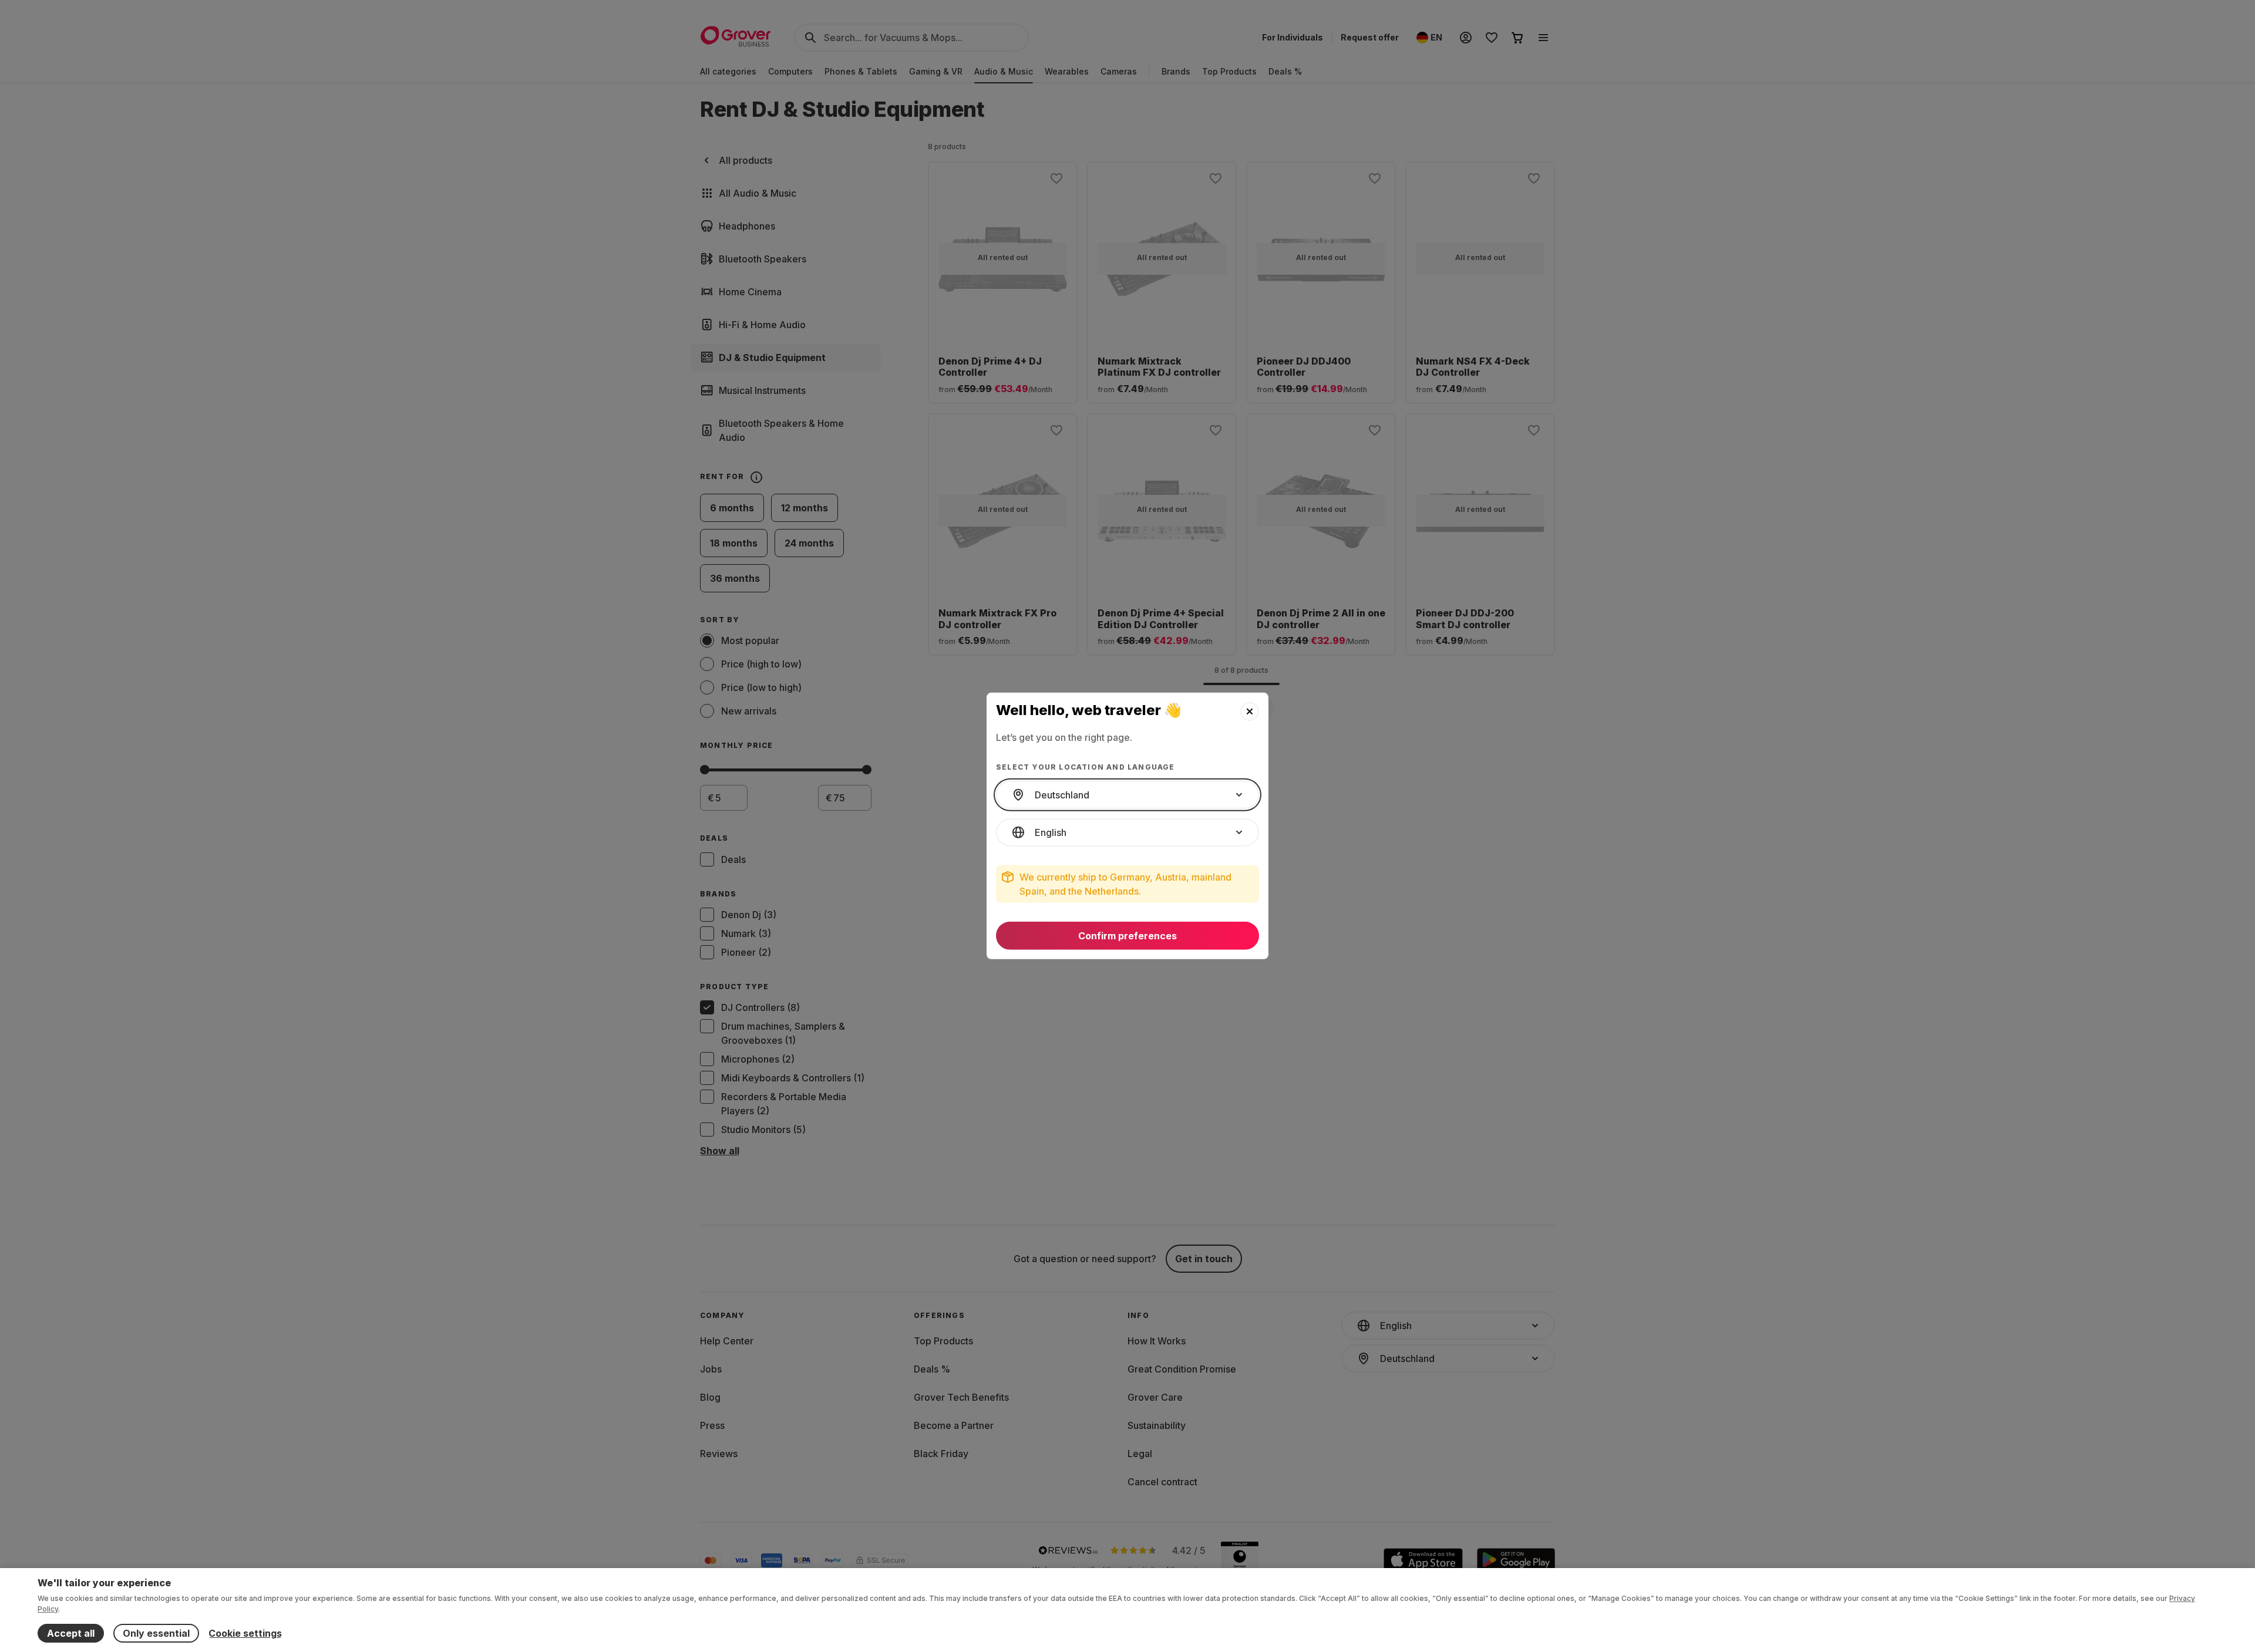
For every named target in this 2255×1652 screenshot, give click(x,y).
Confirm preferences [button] (1127, 936)
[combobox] (1127, 795)
